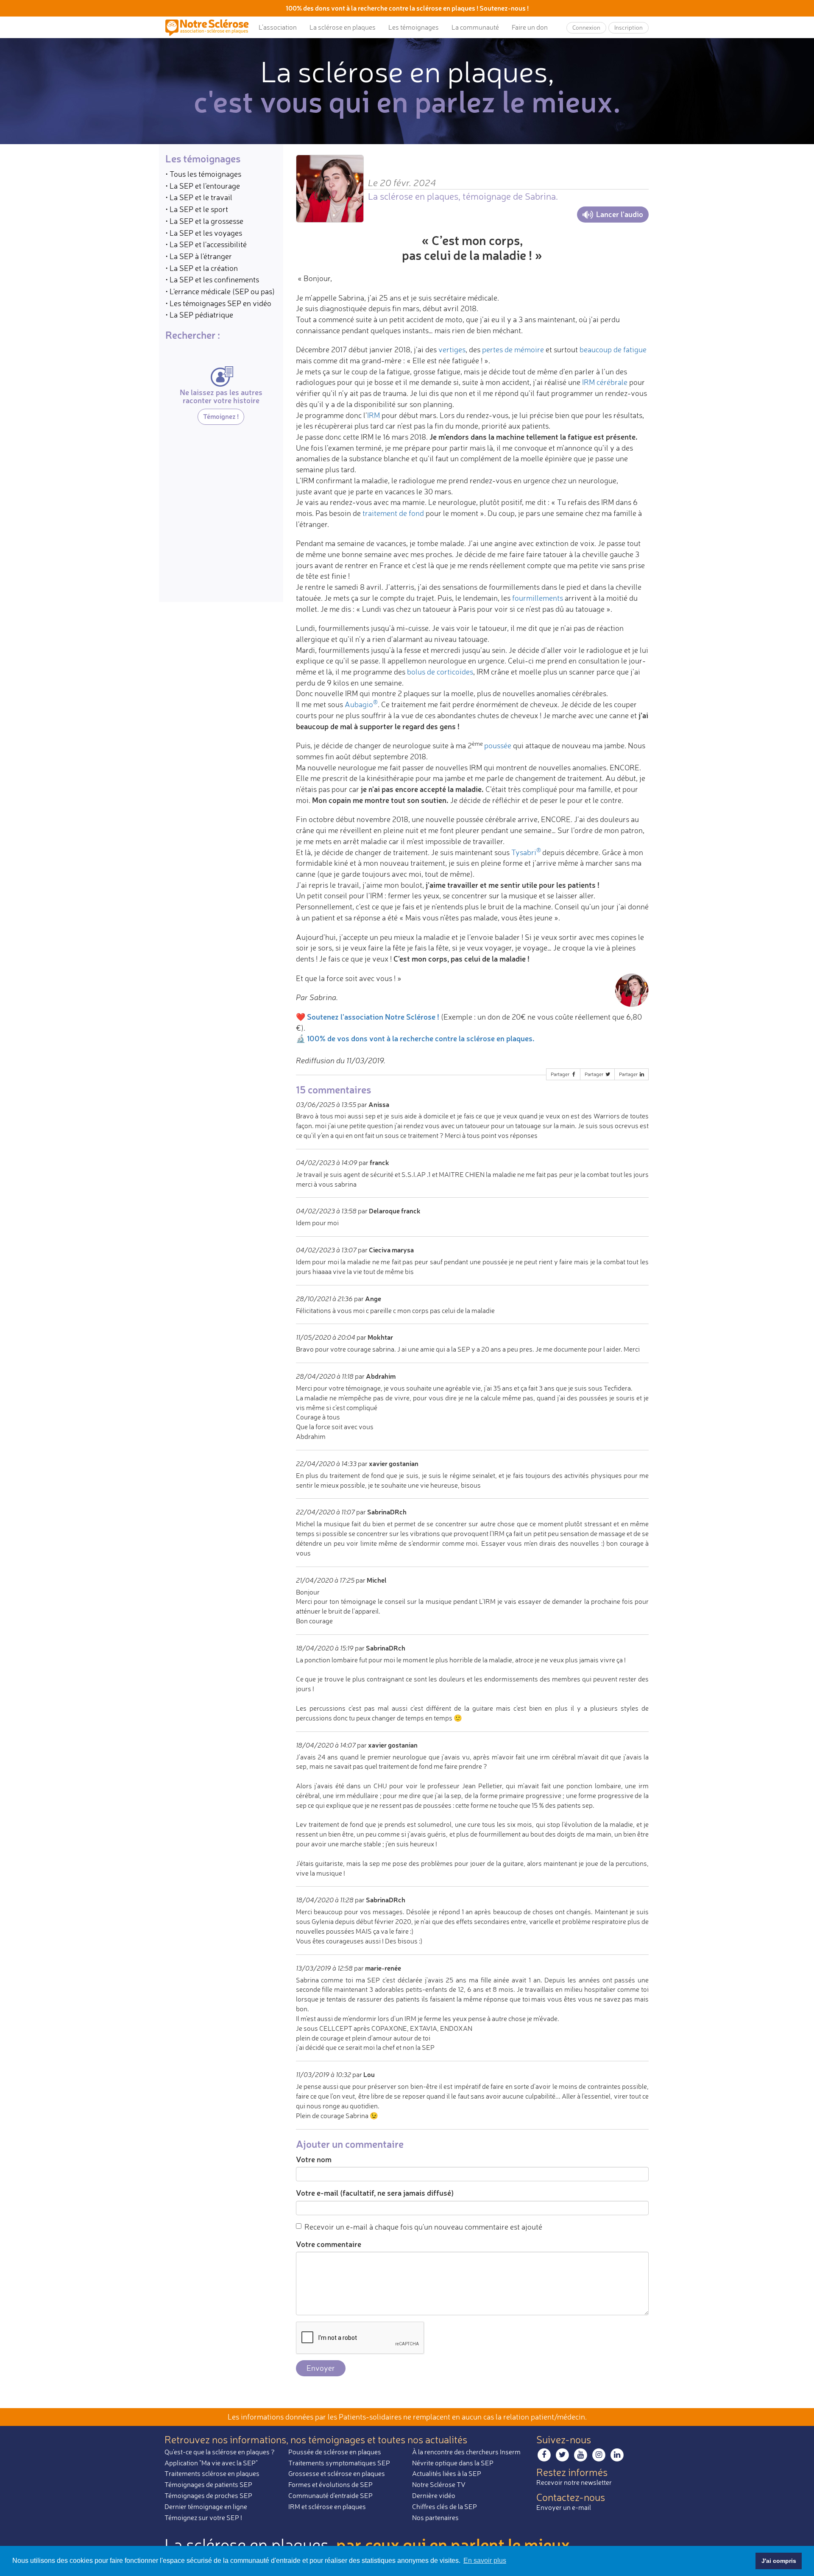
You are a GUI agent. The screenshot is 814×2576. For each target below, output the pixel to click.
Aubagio (361, 704)
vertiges (452, 349)
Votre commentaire (329, 2244)
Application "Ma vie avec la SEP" (211, 2463)
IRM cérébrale (605, 382)
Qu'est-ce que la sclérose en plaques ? (220, 2452)
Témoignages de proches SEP (208, 2495)
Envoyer (321, 2368)
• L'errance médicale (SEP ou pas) (220, 291)
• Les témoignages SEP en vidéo (218, 303)
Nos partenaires (435, 2517)
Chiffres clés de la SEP (445, 2506)
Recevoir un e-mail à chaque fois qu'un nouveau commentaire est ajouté (423, 2227)
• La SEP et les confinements (212, 279)
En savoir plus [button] (485, 2561)
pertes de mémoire (513, 349)
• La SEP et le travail (199, 197)
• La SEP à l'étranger (199, 256)
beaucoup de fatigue (613, 349)
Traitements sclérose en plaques (212, 2473)
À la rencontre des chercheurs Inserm (466, 2452)
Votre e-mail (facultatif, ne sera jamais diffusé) (375, 2193)
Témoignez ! (221, 416)
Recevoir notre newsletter (574, 2482)
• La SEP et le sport (197, 209)
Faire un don (530, 27)
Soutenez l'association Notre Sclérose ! (373, 1017)
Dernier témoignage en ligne (206, 2506)
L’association (278, 27)
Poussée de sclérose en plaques (335, 2452)
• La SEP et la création (202, 268)
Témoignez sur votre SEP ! (203, 2517)
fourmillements (538, 598)
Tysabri (524, 852)
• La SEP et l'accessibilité (206, 244)
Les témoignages (414, 27)
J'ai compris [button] (779, 2561)
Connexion (586, 27)
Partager (561, 1074)
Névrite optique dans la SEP (453, 2463)
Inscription (629, 27)
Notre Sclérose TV (439, 2484)
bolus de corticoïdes (440, 672)
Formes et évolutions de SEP (330, 2484)
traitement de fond (393, 513)
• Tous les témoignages (203, 174)
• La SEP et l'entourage (203, 186)
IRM (374, 415)
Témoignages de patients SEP (208, 2484)
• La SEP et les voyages (204, 233)
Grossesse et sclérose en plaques (337, 2473)
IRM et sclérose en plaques (327, 2506)
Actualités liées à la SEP (447, 2473)
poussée (498, 745)
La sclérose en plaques (343, 27)
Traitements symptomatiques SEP (339, 2463)
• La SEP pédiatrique (199, 315)
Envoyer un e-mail (564, 2507)
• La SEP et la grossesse (204, 221)
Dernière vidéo (434, 2495)
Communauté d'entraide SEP (330, 2495)
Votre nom (314, 2159)
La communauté (475, 27)
